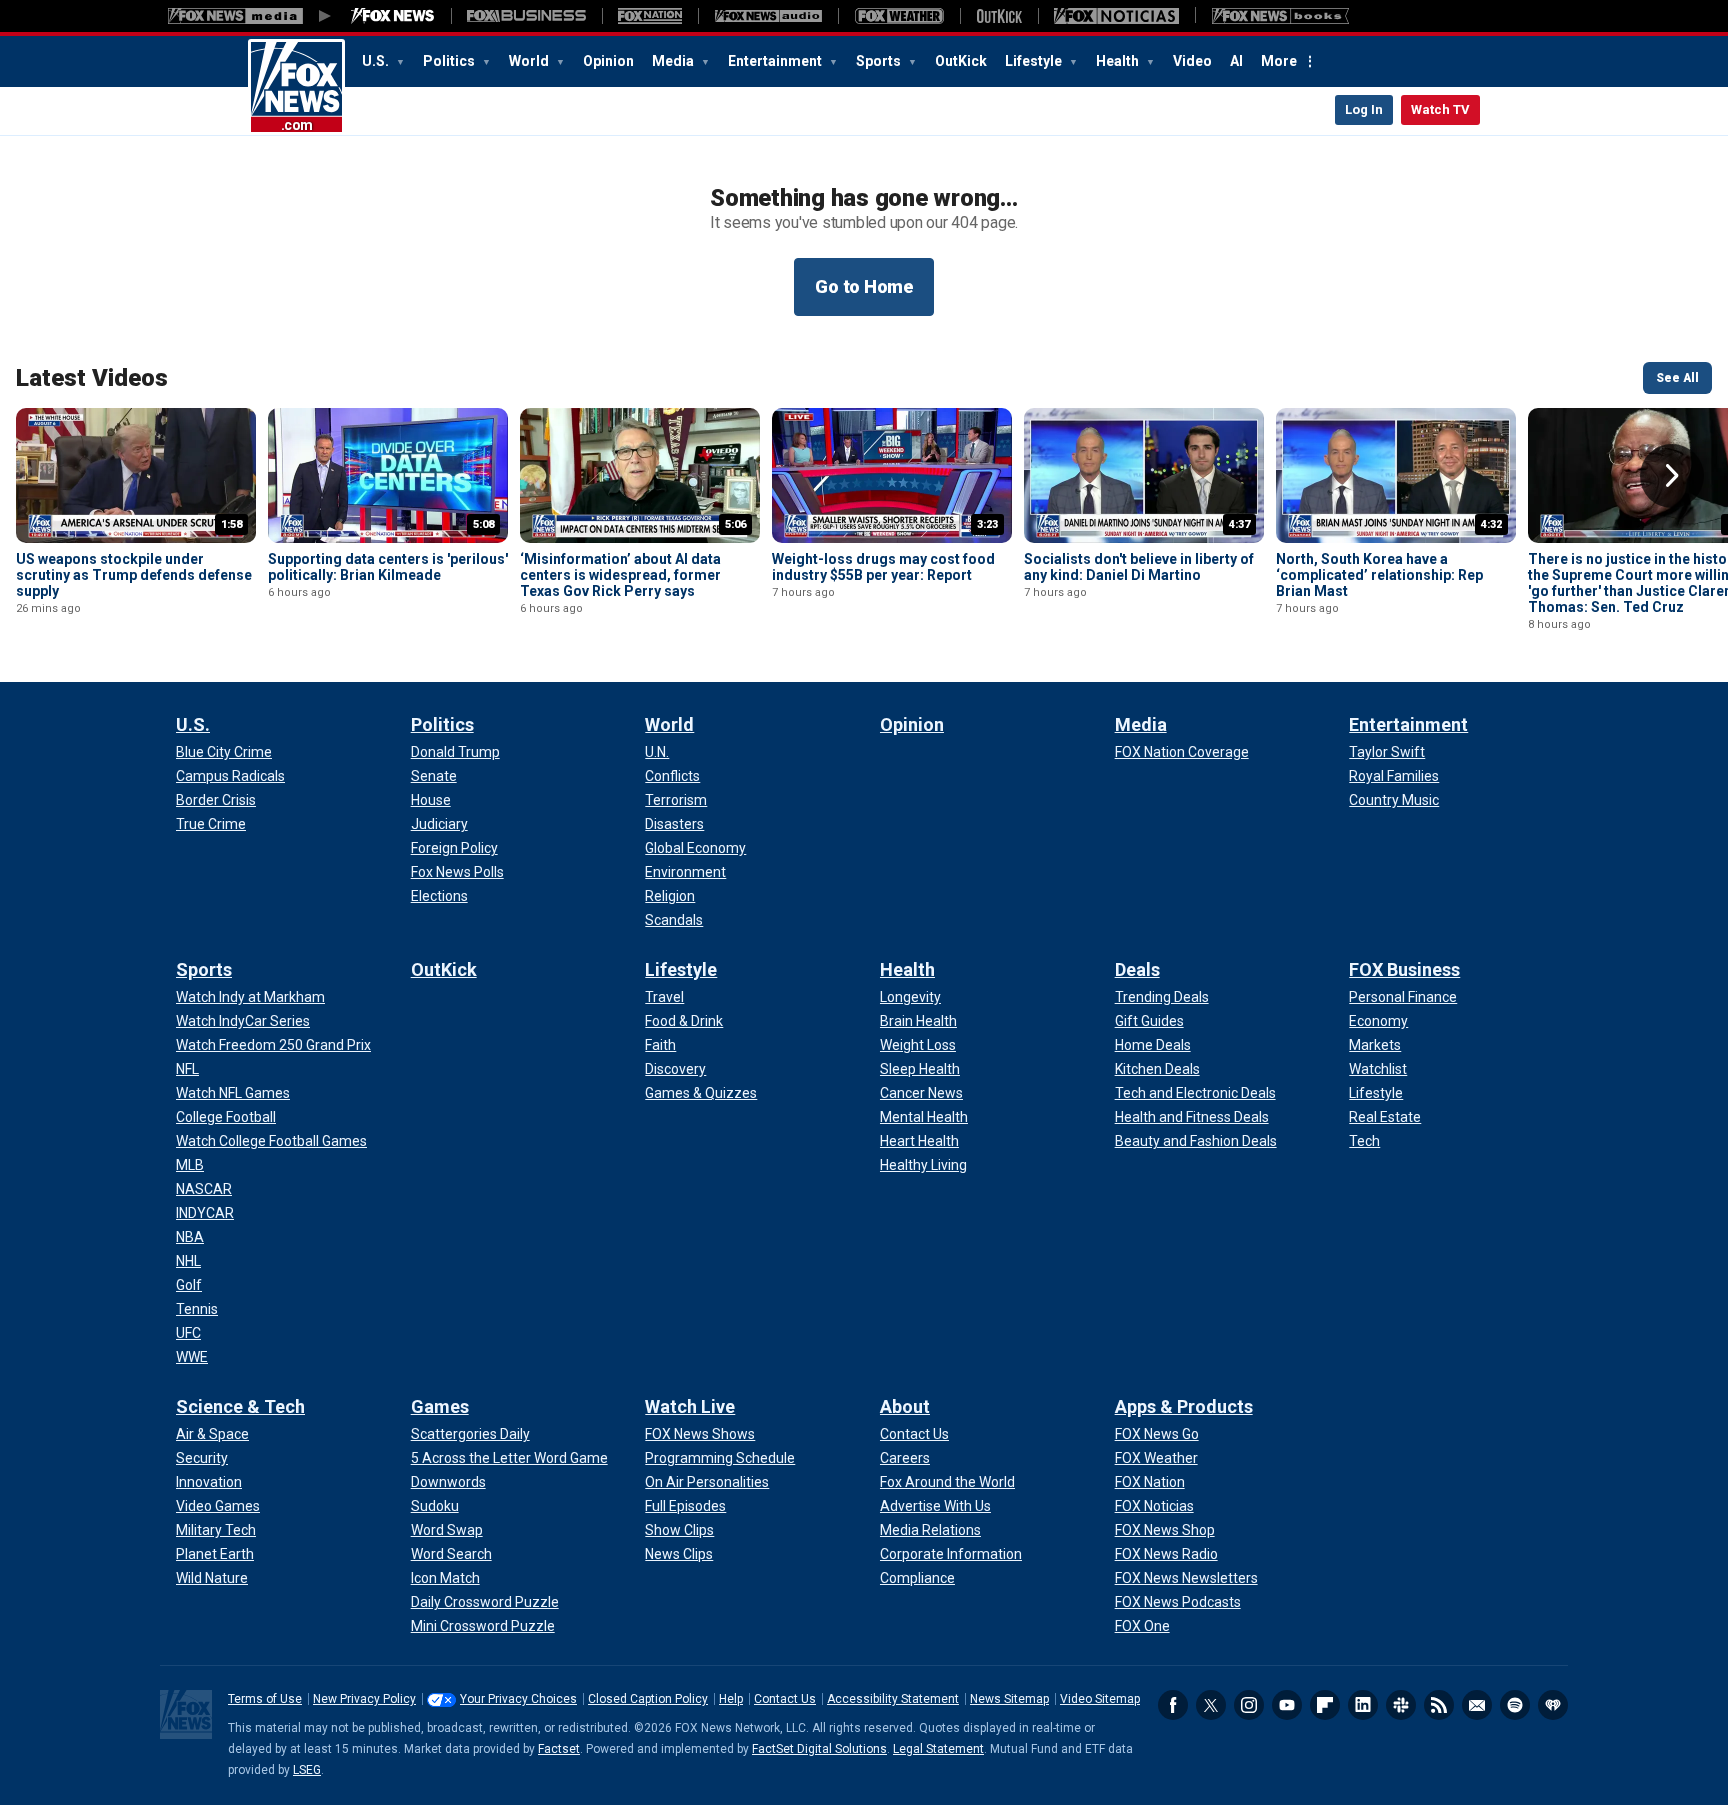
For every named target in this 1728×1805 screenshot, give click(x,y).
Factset (559, 1749)
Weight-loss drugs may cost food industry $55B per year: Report (883, 567)
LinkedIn (1363, 1705)
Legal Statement (938, 1749)
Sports (880, 61)
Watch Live (690, 1406)
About (905, 1406)
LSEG (307, 1770)
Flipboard (1325, 1705)
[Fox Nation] (650, 16)
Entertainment (776, 61)
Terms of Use (265, 1699)
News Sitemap (1009, 1699)
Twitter (1211, 1705)
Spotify (1515, 1705)
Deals (1137, 969)
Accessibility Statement (893, 1699)
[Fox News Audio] (768, 16)
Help (731, 1699)
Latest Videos (92, 378)
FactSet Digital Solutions (819, 1749)
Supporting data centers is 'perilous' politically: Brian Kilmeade (388, 567)
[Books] (1280, 16)
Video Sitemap (1100, 1699)
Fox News (296, 87)
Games (440, 1406)
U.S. (377, 61)
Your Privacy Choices (518, 1699)
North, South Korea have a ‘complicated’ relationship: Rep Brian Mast (1379, 575)
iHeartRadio (1553, 1705)
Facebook (1173, 1705)
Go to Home (864, 286)
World (530, 61)
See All (1677, 378)
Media (674, 61)
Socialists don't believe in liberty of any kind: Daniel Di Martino (1139, 567)
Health (1119, 61)
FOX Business (1404, 969)
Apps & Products (1184, 1406)
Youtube (1287, 1705)
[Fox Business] (526, 16)
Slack (1401, 1705)
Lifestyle (1035, 61)
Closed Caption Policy (648, 1699)
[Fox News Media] (393, 16)
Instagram (1249, 1705)
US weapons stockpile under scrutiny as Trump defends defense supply (134, 575)
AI (1236, 61)
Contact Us (785, 1699)
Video (1192, 61)
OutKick (961, 61)
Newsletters (1477, 1705)
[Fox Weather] (899, 16)
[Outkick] (999, 16)
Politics (450, 61)
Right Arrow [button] (1672, 476)
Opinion (608, 61)
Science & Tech (240, 1406)
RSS (1439, 1705)
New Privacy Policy (364, 1699)
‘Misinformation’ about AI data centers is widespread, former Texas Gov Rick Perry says (620, 575)
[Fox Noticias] (1116, 16)
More (1279, 61)
